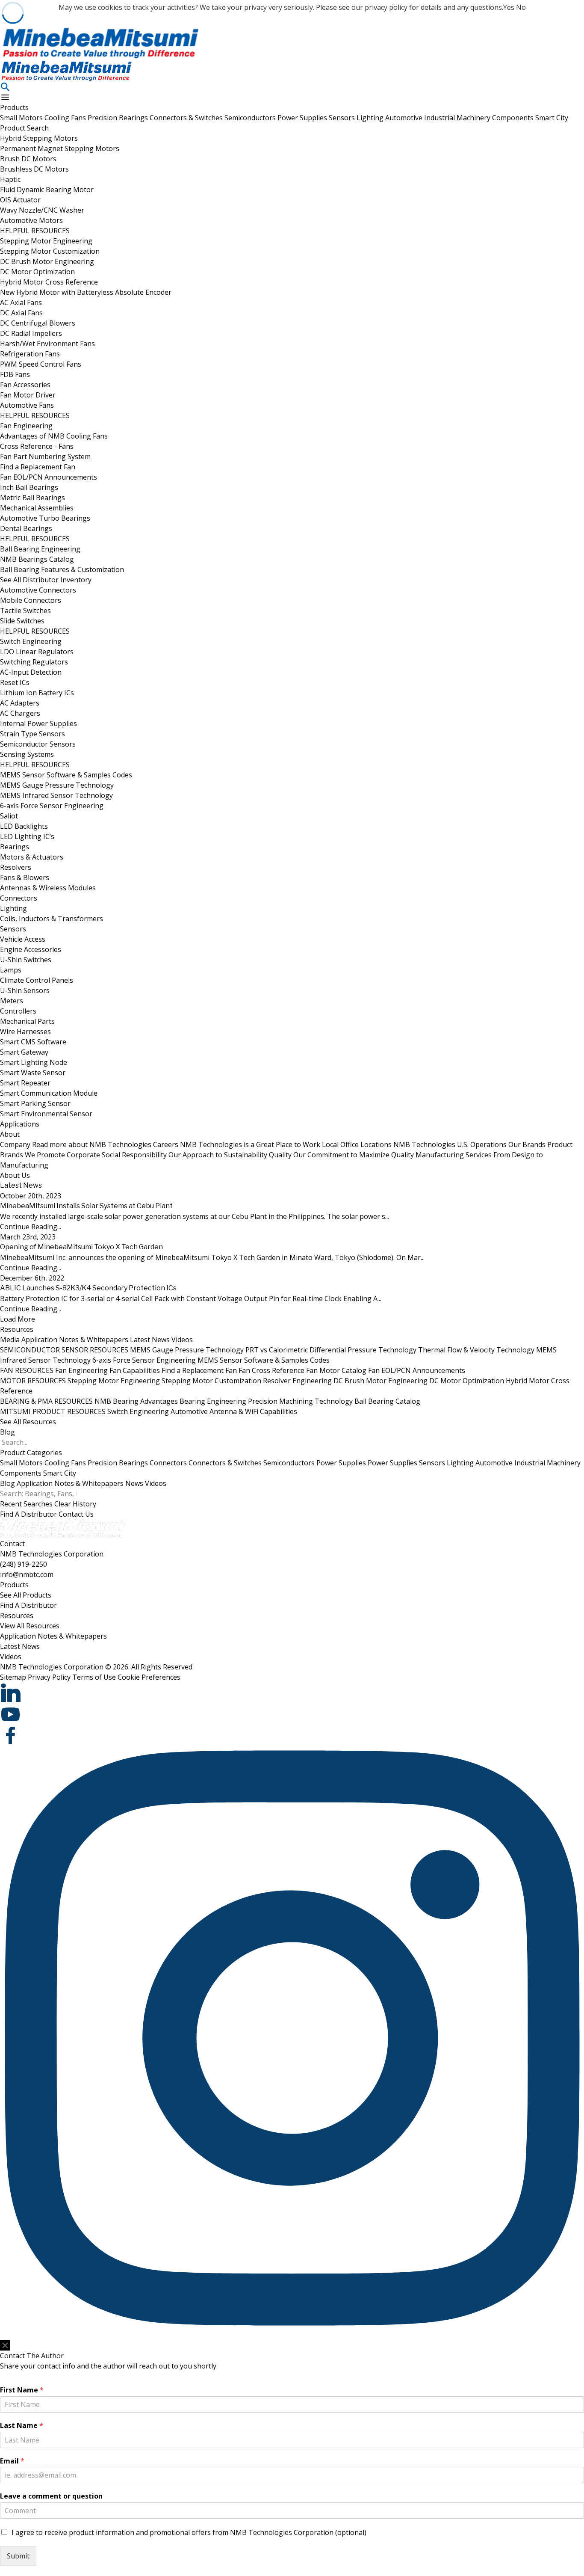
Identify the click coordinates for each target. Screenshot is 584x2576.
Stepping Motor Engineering (46, 241)
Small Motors (22, 118)
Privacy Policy (49, 1677)
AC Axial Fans (21, 302)
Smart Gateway (24, 1052)
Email (12, 2461)
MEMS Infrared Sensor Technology (56, 795)
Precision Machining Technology (300, 1401)
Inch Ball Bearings (29, 487)
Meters (12, 1001)
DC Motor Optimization (37, 272)
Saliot (9, 816)
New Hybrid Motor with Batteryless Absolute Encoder (86, 292)
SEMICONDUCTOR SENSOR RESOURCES (64, 1350)
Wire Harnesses (25, 1032)
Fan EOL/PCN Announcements (49, 477)
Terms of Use (94, 1677)
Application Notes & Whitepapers (75, 1340)
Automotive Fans (27, 405)
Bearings (15, 847)
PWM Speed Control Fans (41, 364)
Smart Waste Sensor (33, 1073)
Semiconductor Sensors (38, 744)
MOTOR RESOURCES (33, 1381)
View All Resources (30, 1626)
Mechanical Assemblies (37, 508)
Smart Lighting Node (34, 1062)
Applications (20, 1124)
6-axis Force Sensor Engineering (52, 806)
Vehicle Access (23, 939)
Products (14, 107)
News (134, 1483)
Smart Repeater (25, 1083)
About (10, 1134)
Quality (341, 1155)
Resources (17, 1329)
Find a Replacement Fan (38, 467)
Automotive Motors (31, 220)
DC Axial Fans (21, 313)
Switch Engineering (31, 641)
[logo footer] (292, 1529)
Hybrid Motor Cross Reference (49, 282)
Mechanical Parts (27, 1021)
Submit (18, 2556)
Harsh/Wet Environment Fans (47, 344)
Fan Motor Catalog (336, 1370)
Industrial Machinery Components (480, 118)
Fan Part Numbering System (45, 457)
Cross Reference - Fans (37, 446)
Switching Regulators (34, 662)
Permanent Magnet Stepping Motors (60, 148)
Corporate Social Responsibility (167, 1155)
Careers (237, 1144)
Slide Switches (22, 621)
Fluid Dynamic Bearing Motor (47, 190)
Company (76, 1144)
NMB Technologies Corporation (52, 1554)
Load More (18, 1319)
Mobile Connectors (31, 600)
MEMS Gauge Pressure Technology (57, 785)
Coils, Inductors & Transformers (52, 919)
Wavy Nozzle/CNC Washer (42, 210)
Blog (7, 1432)
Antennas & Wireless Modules (48, 888)
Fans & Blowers (25, 877)
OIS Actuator (20, 200)
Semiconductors (251, 118)
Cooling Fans (66, 118)
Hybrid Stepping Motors (39, 138)
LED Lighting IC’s (27, 836)
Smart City (552, 118)
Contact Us (76, 1514)
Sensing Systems (27, 754)
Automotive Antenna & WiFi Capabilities (234, 1411)
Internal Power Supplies (38, 723)
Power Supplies (303, 118)
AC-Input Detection (31, 672)
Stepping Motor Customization (50, 251)
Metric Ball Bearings (32, 498)
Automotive (405, 118)
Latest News (150, 1340)
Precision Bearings (119, 118)
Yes (509, 7)
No (521, 7)
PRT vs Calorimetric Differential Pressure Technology (331, 1350)
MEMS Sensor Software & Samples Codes (66, 775)
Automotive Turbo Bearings (45, 518)
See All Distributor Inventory (46, 580)
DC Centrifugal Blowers (38, 323)
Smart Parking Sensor (35, 1103)
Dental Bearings (26, 528)
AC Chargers (20, 713)
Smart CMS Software (33, 1042)
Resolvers (16, 867)
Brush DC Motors (28, 159)
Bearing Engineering (213, 1401)
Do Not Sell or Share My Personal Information (55, 2336)
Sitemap (13, 1677)
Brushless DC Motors (34, 169)
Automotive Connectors (38, 590)
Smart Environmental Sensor (46, 1114)
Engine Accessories (31, 949)
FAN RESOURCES (27, 1370)
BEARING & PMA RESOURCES (46, 1401)
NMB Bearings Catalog (37, 559)
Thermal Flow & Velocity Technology (476, 1350)
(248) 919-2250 (24, 1564)
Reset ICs (15, 682)
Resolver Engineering (297, 1381)
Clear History (75, 1504)
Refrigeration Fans (30, 354)
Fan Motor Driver (28, 395)
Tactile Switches (25, 611)
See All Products (26, 1595)
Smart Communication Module (49, 1093)
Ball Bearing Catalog (387, 1401)
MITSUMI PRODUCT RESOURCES (53, 1411)
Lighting (371, 118)
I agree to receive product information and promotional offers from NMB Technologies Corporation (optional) (189, 2532)
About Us (15, 1175)
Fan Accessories (25, 385)
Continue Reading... (31, 1227)
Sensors (343, 118)
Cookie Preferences (149, 1677)
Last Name (22, 2426)
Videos (182, 1340)
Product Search (24, 128)
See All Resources (28, 1422)
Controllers (18, 1011)
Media (10, 1340)
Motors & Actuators (32, 857)
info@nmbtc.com (27, 1574)
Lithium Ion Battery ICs (37, 693)
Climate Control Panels (37, 980)
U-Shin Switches (26, 960)
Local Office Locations (414, 1144)
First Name (22, 2390)
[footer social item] (292, 1693)
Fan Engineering (26, 426)
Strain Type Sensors (32, 734)
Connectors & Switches (187, 118)
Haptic (10, 179)
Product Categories (31, 1453)
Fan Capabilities (135, 1370)
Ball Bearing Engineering (40, 549)
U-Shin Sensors (25, 990)
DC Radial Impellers (31, 333)
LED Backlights (24, 826)
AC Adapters (20, 703)
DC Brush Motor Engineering (47, 261)
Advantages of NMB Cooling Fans (54, 436)
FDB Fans (15, 374)
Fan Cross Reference (271, 1370)
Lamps (11, 970)
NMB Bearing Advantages (136, 1401)
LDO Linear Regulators (37, 652)
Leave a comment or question (51, 2496)
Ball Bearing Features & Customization (62, 569)
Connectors (19, 898)
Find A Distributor (28, 1514)
